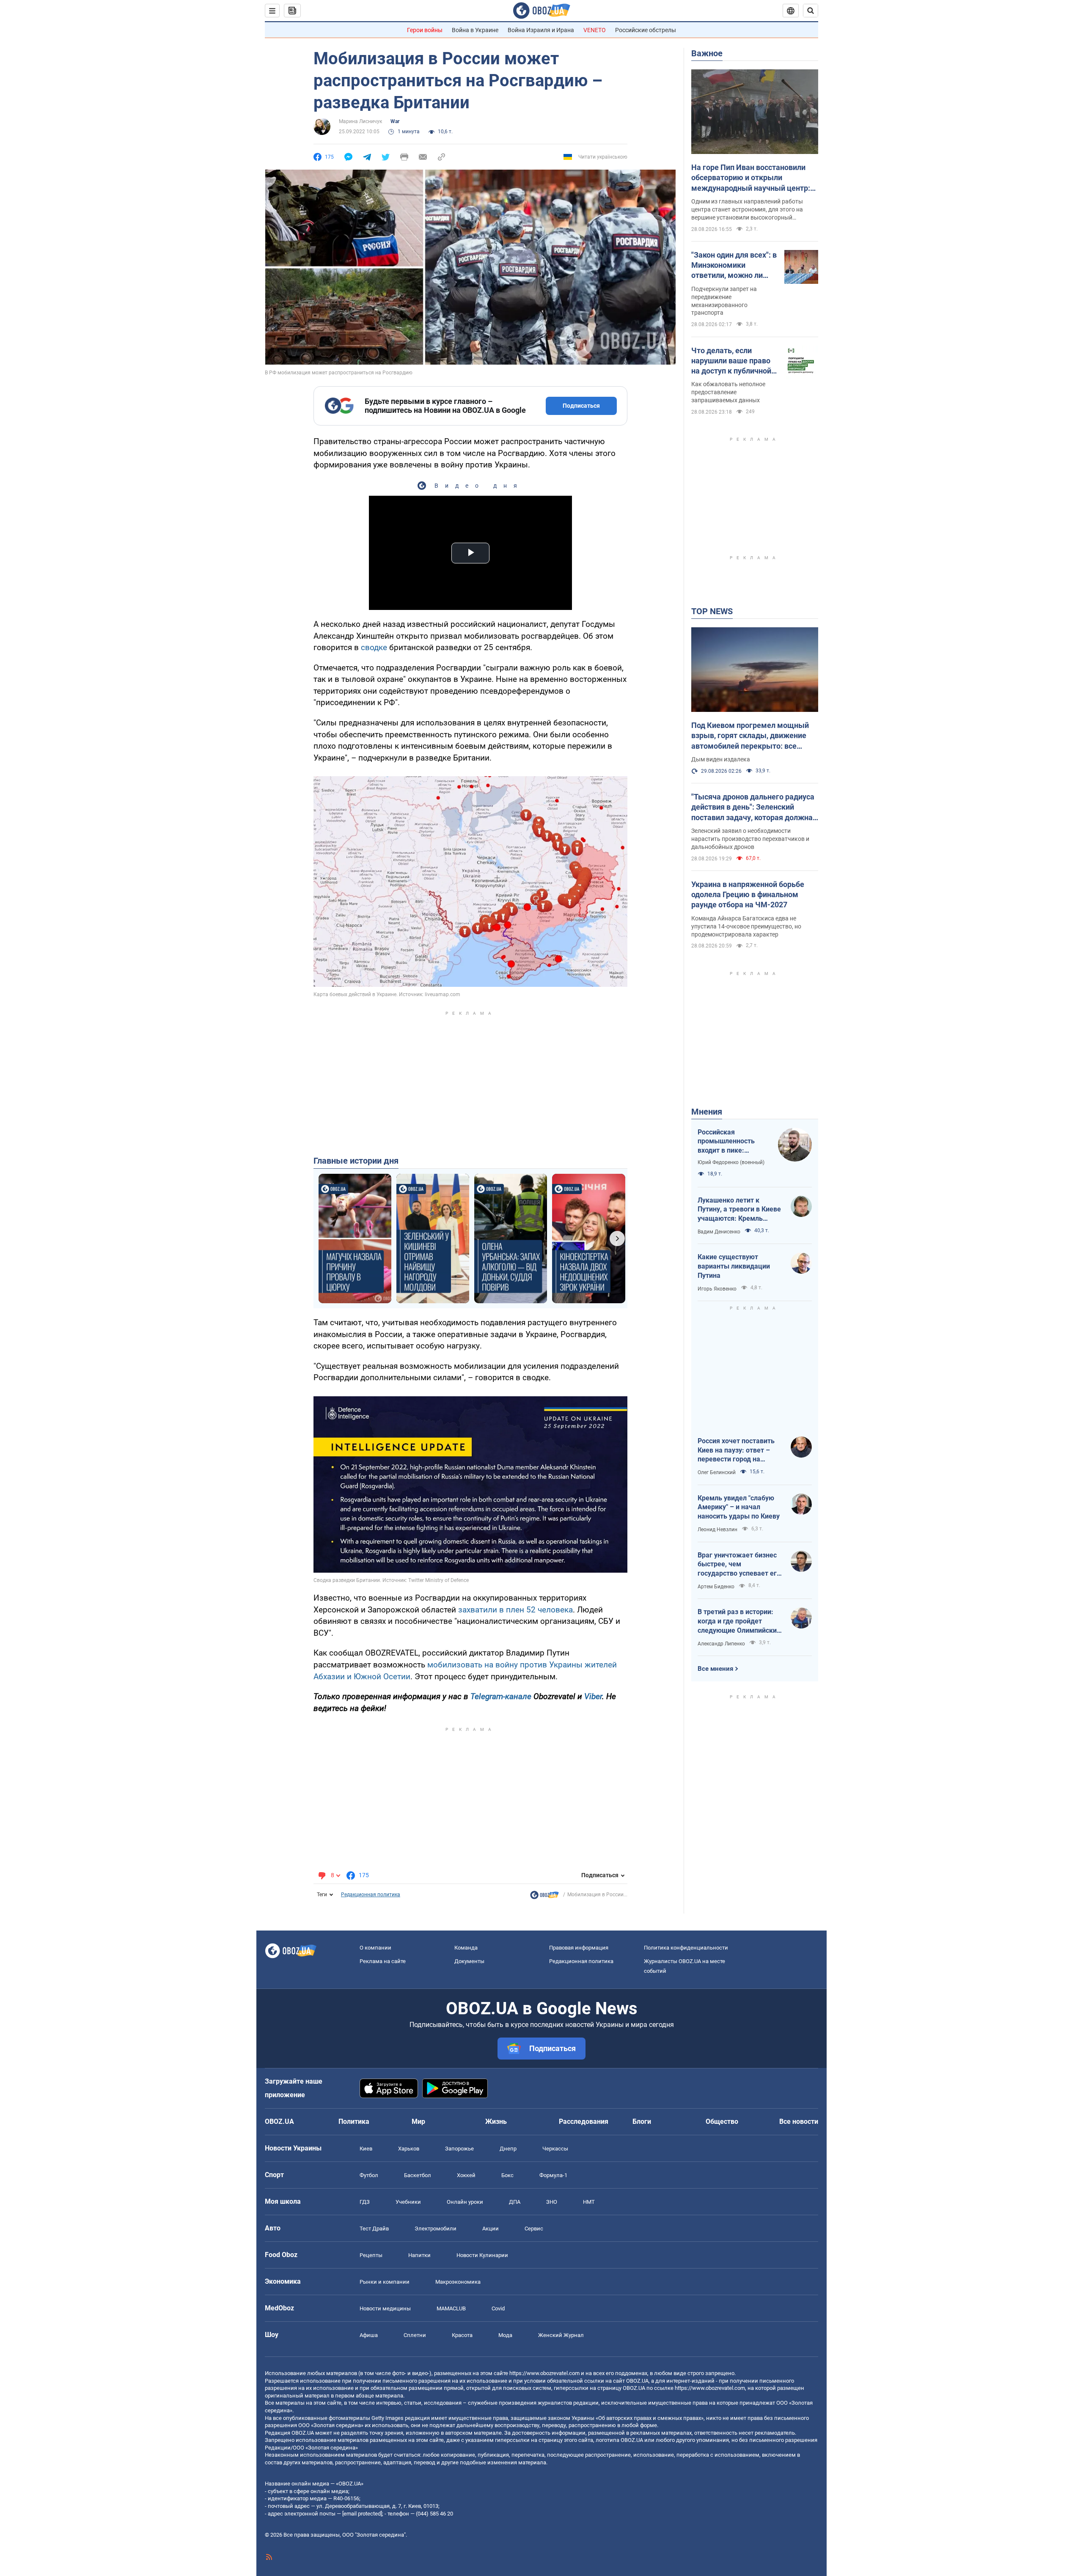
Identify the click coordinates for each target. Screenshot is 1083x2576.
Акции (491, 2229)
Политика (354, 2121)
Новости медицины (385, 2308)
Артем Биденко (716, 1587)
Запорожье (459, 2149)
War (395, 121)
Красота (462, 2335)
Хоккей (466, 2175)
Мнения (707, 1112)
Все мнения (715, 1669)
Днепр (508, 2149)
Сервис (534, 2229)
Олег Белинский (717, 1472)
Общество (722, 2121)
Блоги (642, 2121)
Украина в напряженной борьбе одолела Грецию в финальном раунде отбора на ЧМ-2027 (748, 895)
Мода (505, 2335)
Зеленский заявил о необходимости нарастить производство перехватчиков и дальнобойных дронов (750, 839)
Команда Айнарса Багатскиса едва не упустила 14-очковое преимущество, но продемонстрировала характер (746, 926)
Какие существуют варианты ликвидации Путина (734, 1266)
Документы (469, 1961)
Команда (466, 1948)
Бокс (507, 2175)
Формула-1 (553, 2175)
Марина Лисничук (360, 121)
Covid (498, 2308)
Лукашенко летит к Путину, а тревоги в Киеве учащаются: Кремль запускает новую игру (739, 1210)
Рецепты (371, 2255)
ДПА (515, 2202)
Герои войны (425, 30)
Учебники (408, 2202)
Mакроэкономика (458, 2282)
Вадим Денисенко (719, 1232)
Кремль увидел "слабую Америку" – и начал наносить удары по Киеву (739, 1507)
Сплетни (415, 2335)
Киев (366, 2149)
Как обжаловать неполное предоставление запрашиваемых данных (728, 392)
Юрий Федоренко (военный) (731, 1162)
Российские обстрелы (646, 30)
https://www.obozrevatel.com (544, 2373)
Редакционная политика (371, 1895)
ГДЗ (365, 2202)
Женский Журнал (561, 2335)
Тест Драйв (374, 2229)
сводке (374, 647)
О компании (375, 1948)
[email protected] (362, 2514)
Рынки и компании (385, 2282)
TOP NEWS (712, 611)
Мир (418, 2121)
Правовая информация (579, 1948)
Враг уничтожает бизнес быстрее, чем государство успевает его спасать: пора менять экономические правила (739, 1565)
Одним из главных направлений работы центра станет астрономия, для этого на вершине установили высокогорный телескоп (747, 210)
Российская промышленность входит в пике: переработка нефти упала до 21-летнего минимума (730, 1142)
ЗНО (552, 2202)
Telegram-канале (501, 1696)
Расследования (584, 2121)
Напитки (419, 2255)
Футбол (369, 2175)
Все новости (799, 2121)
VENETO (595, 30)
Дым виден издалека (721, 759)
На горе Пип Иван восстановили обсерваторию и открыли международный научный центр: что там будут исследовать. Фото (751, 178)
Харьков (409, 2149)
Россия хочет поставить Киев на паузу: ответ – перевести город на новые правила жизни (736, 1450)
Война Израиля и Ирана (541, 30)
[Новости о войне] (544, 1897)
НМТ (589, 2202)
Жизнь (496, 2121)
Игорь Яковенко (717, 1289)
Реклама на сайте (383, 1961)
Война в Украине (475, 30)
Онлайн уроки (465, 2202)
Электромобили (436, 2229)
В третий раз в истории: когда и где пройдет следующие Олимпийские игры (739, 1621)
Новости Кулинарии (482, 2255)
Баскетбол (418, 2175)
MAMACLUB (451, 2308)
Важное (707, 53)
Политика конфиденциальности (686, 1948)
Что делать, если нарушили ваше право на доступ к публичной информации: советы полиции (731, 361)
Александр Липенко (721, 1644)
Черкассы (555, 2149)
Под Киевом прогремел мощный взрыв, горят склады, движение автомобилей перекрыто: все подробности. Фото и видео (750, 736)
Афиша (369, 2335)
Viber (593, 1696)
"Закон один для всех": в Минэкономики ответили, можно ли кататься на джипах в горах (734, 266)
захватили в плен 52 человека (515, 1610)
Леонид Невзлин (717, 1530)
